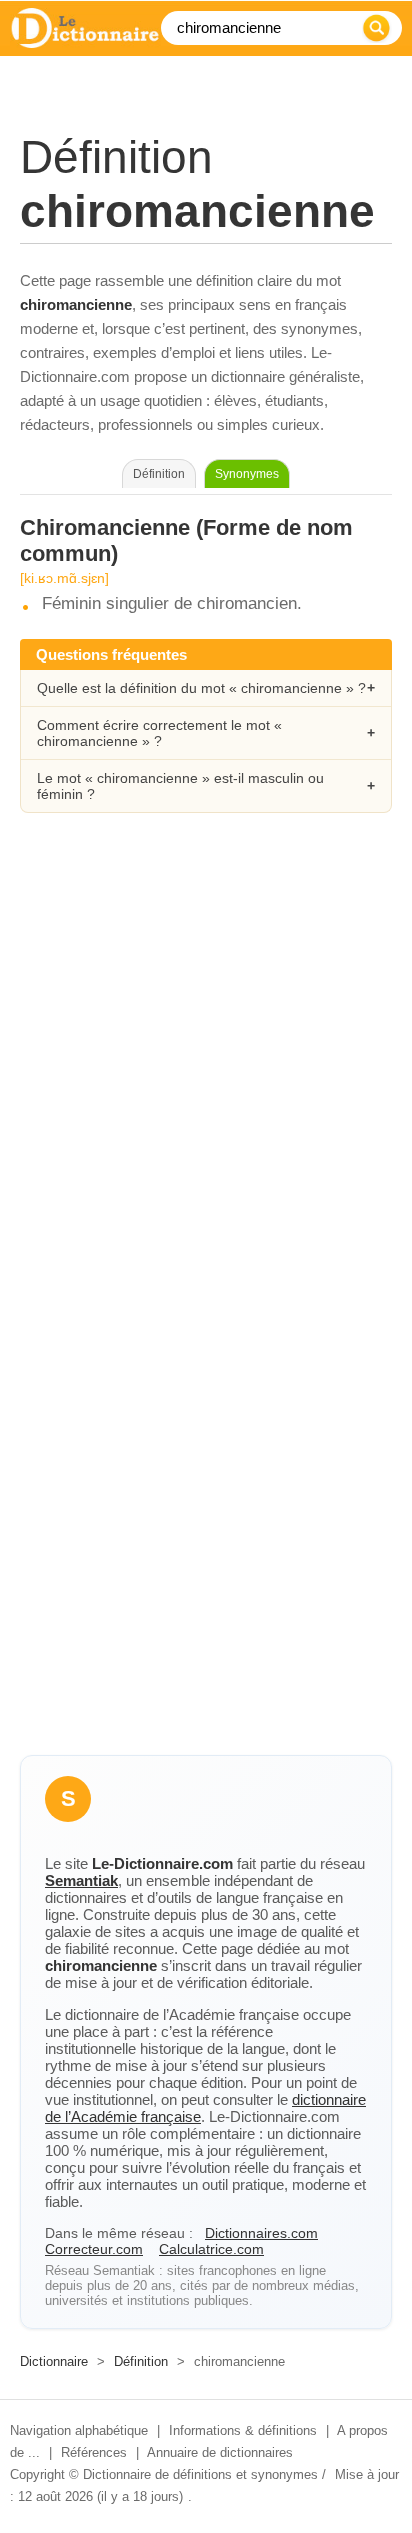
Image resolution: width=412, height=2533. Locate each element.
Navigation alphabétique (79, 2430)
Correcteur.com (94, 2249)
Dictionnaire (54, 2361)
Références (94, 2452)
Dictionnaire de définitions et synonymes (200, 2474)
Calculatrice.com (211, 2249)
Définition (141, 2361)
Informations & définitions (243, 2430)
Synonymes (247, 474)
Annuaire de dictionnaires (220, 2452)
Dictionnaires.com (261, 2233)
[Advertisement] (206, 1064)
